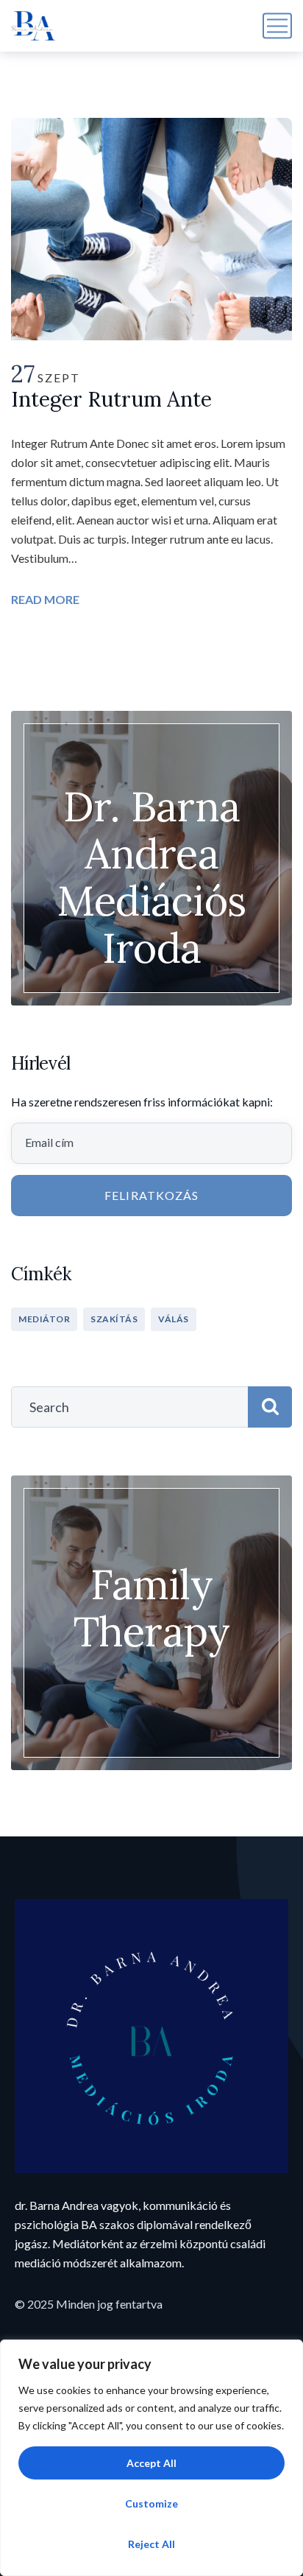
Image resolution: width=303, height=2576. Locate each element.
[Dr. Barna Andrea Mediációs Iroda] (33, 26)
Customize (151, 2503)
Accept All (151, 2463)
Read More (45, 599)
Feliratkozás (151, 1195)
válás (174, 1319)
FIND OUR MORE (151, 1663)
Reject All (151, 2544)
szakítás (114, 1319)
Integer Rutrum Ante (111, 399)
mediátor (44, 1319)
